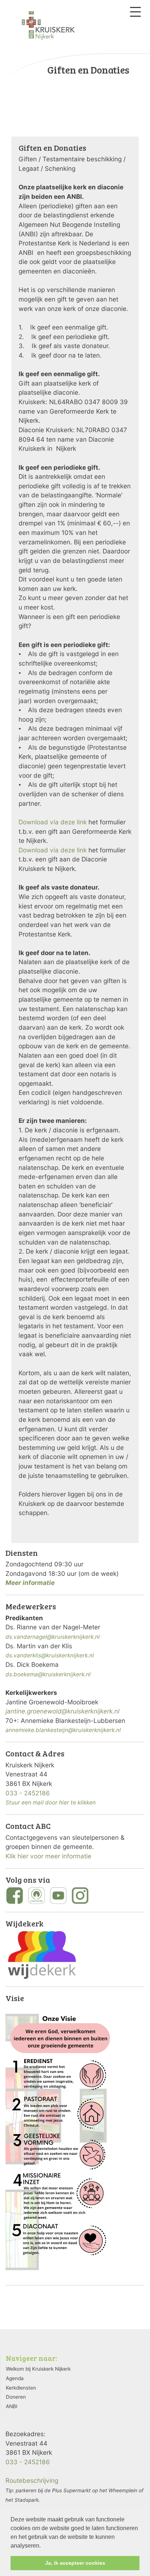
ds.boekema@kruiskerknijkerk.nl (48, 1674)
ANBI (12, 2406)
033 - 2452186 (28, 1793)
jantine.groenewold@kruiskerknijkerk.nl (62, 1711)
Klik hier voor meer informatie (48, 1856)
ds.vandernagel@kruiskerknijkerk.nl (53, 1637)
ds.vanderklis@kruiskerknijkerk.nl (50, 1655)
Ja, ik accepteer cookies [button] (75, 2563)
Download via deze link (53, 822)
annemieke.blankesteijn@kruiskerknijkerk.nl (63, 1730)
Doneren (16, 2397)
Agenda (15, 2378)
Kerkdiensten (21, 2388)
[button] (43, 2546)
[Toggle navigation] (135, 12)
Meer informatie (30, 1583)
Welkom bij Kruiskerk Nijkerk (38, 2369)
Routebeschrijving (32, 2480)
